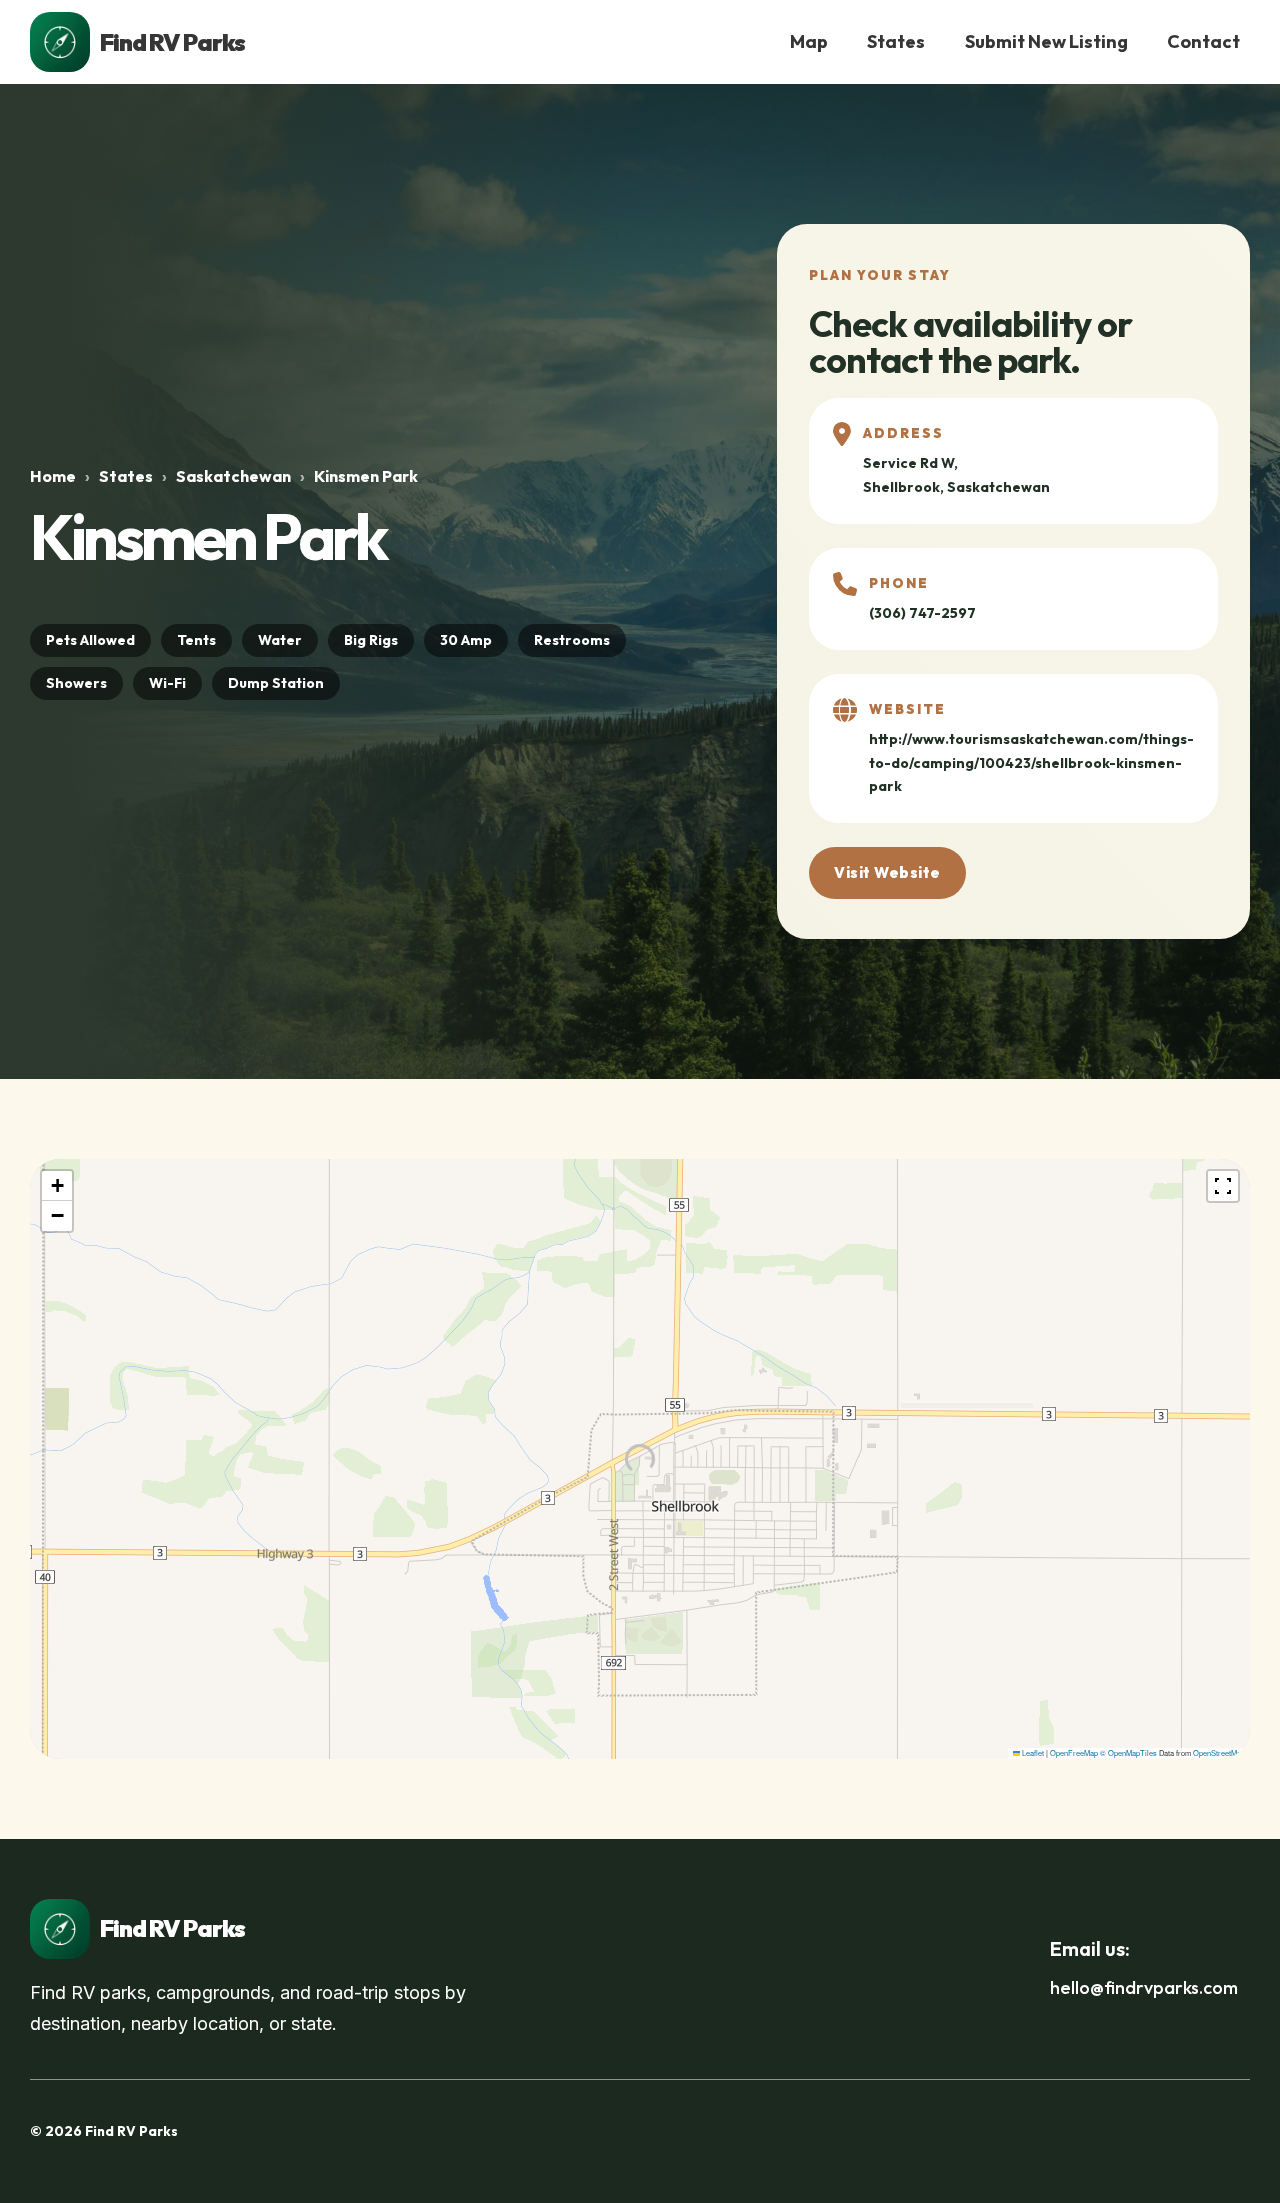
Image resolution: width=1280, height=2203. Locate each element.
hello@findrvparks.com (1144, 1987)
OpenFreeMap (1074, 1752)
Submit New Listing (1046, 41)
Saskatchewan (233, 476)
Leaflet (1032, 1752)
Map (809, 41)
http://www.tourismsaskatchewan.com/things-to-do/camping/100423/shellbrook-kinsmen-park (1031, 763)
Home (53, 476)
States (896, 41)
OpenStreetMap (1219, 1752)
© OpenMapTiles (1128, 1752)
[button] (57, 1186)
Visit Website (887, 872)
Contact (1203, 41)
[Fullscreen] (1223, 1186)
